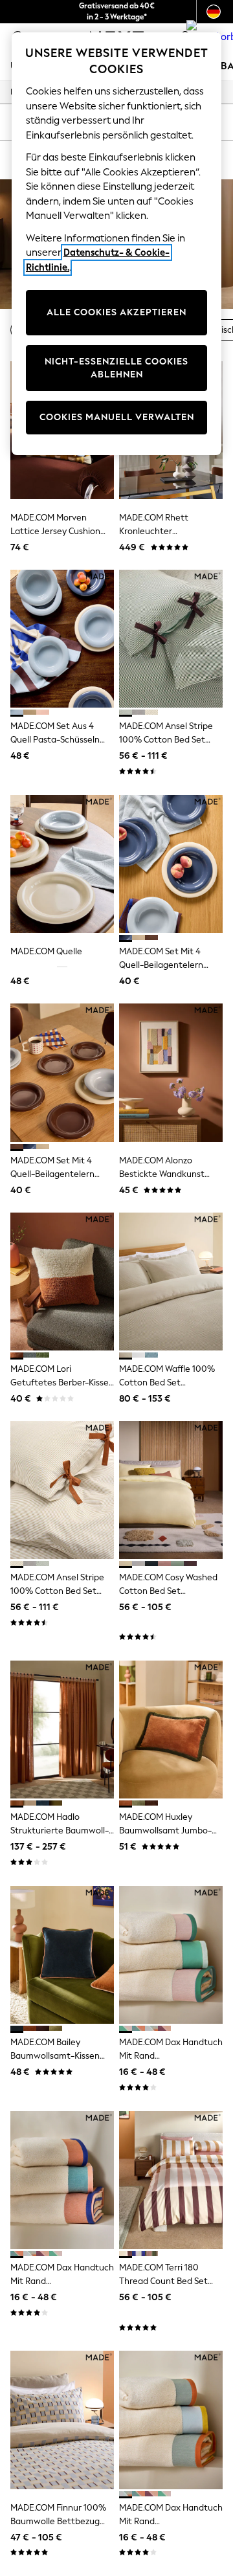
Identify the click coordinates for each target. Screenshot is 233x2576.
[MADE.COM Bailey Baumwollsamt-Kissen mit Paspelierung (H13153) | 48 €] (62, 1955)
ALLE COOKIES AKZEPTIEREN (116, 312)
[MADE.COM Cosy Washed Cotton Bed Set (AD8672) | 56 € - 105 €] (171, 1490)
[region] (116, 244)
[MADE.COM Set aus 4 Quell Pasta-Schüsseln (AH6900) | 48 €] (62, 639)
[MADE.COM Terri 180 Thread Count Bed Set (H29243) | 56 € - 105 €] (171, 2180)
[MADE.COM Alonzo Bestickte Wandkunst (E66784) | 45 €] (171, 1072)
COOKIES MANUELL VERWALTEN (117, 417)
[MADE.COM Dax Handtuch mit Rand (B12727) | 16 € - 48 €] (171, 2420)
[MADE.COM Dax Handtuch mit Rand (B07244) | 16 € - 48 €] (62, 2180)
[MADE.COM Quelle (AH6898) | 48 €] (62, 864)
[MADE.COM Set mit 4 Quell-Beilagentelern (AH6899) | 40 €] (171, 864)
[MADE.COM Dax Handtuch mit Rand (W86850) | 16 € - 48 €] (171, 1955)
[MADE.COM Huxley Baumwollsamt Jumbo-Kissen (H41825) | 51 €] (171, 1730)
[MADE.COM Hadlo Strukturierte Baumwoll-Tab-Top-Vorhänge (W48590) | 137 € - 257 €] (62, 1730)
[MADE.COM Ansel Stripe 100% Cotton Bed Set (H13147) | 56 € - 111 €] (171, 639)
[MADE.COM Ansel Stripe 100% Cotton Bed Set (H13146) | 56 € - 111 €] (62, 1490)
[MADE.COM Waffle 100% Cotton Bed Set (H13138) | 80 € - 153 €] (171, 1282)
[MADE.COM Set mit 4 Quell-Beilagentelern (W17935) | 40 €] (62, 1072)
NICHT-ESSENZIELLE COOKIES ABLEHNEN (116, 368)
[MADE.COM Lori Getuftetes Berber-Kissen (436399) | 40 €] (62, 1282)
